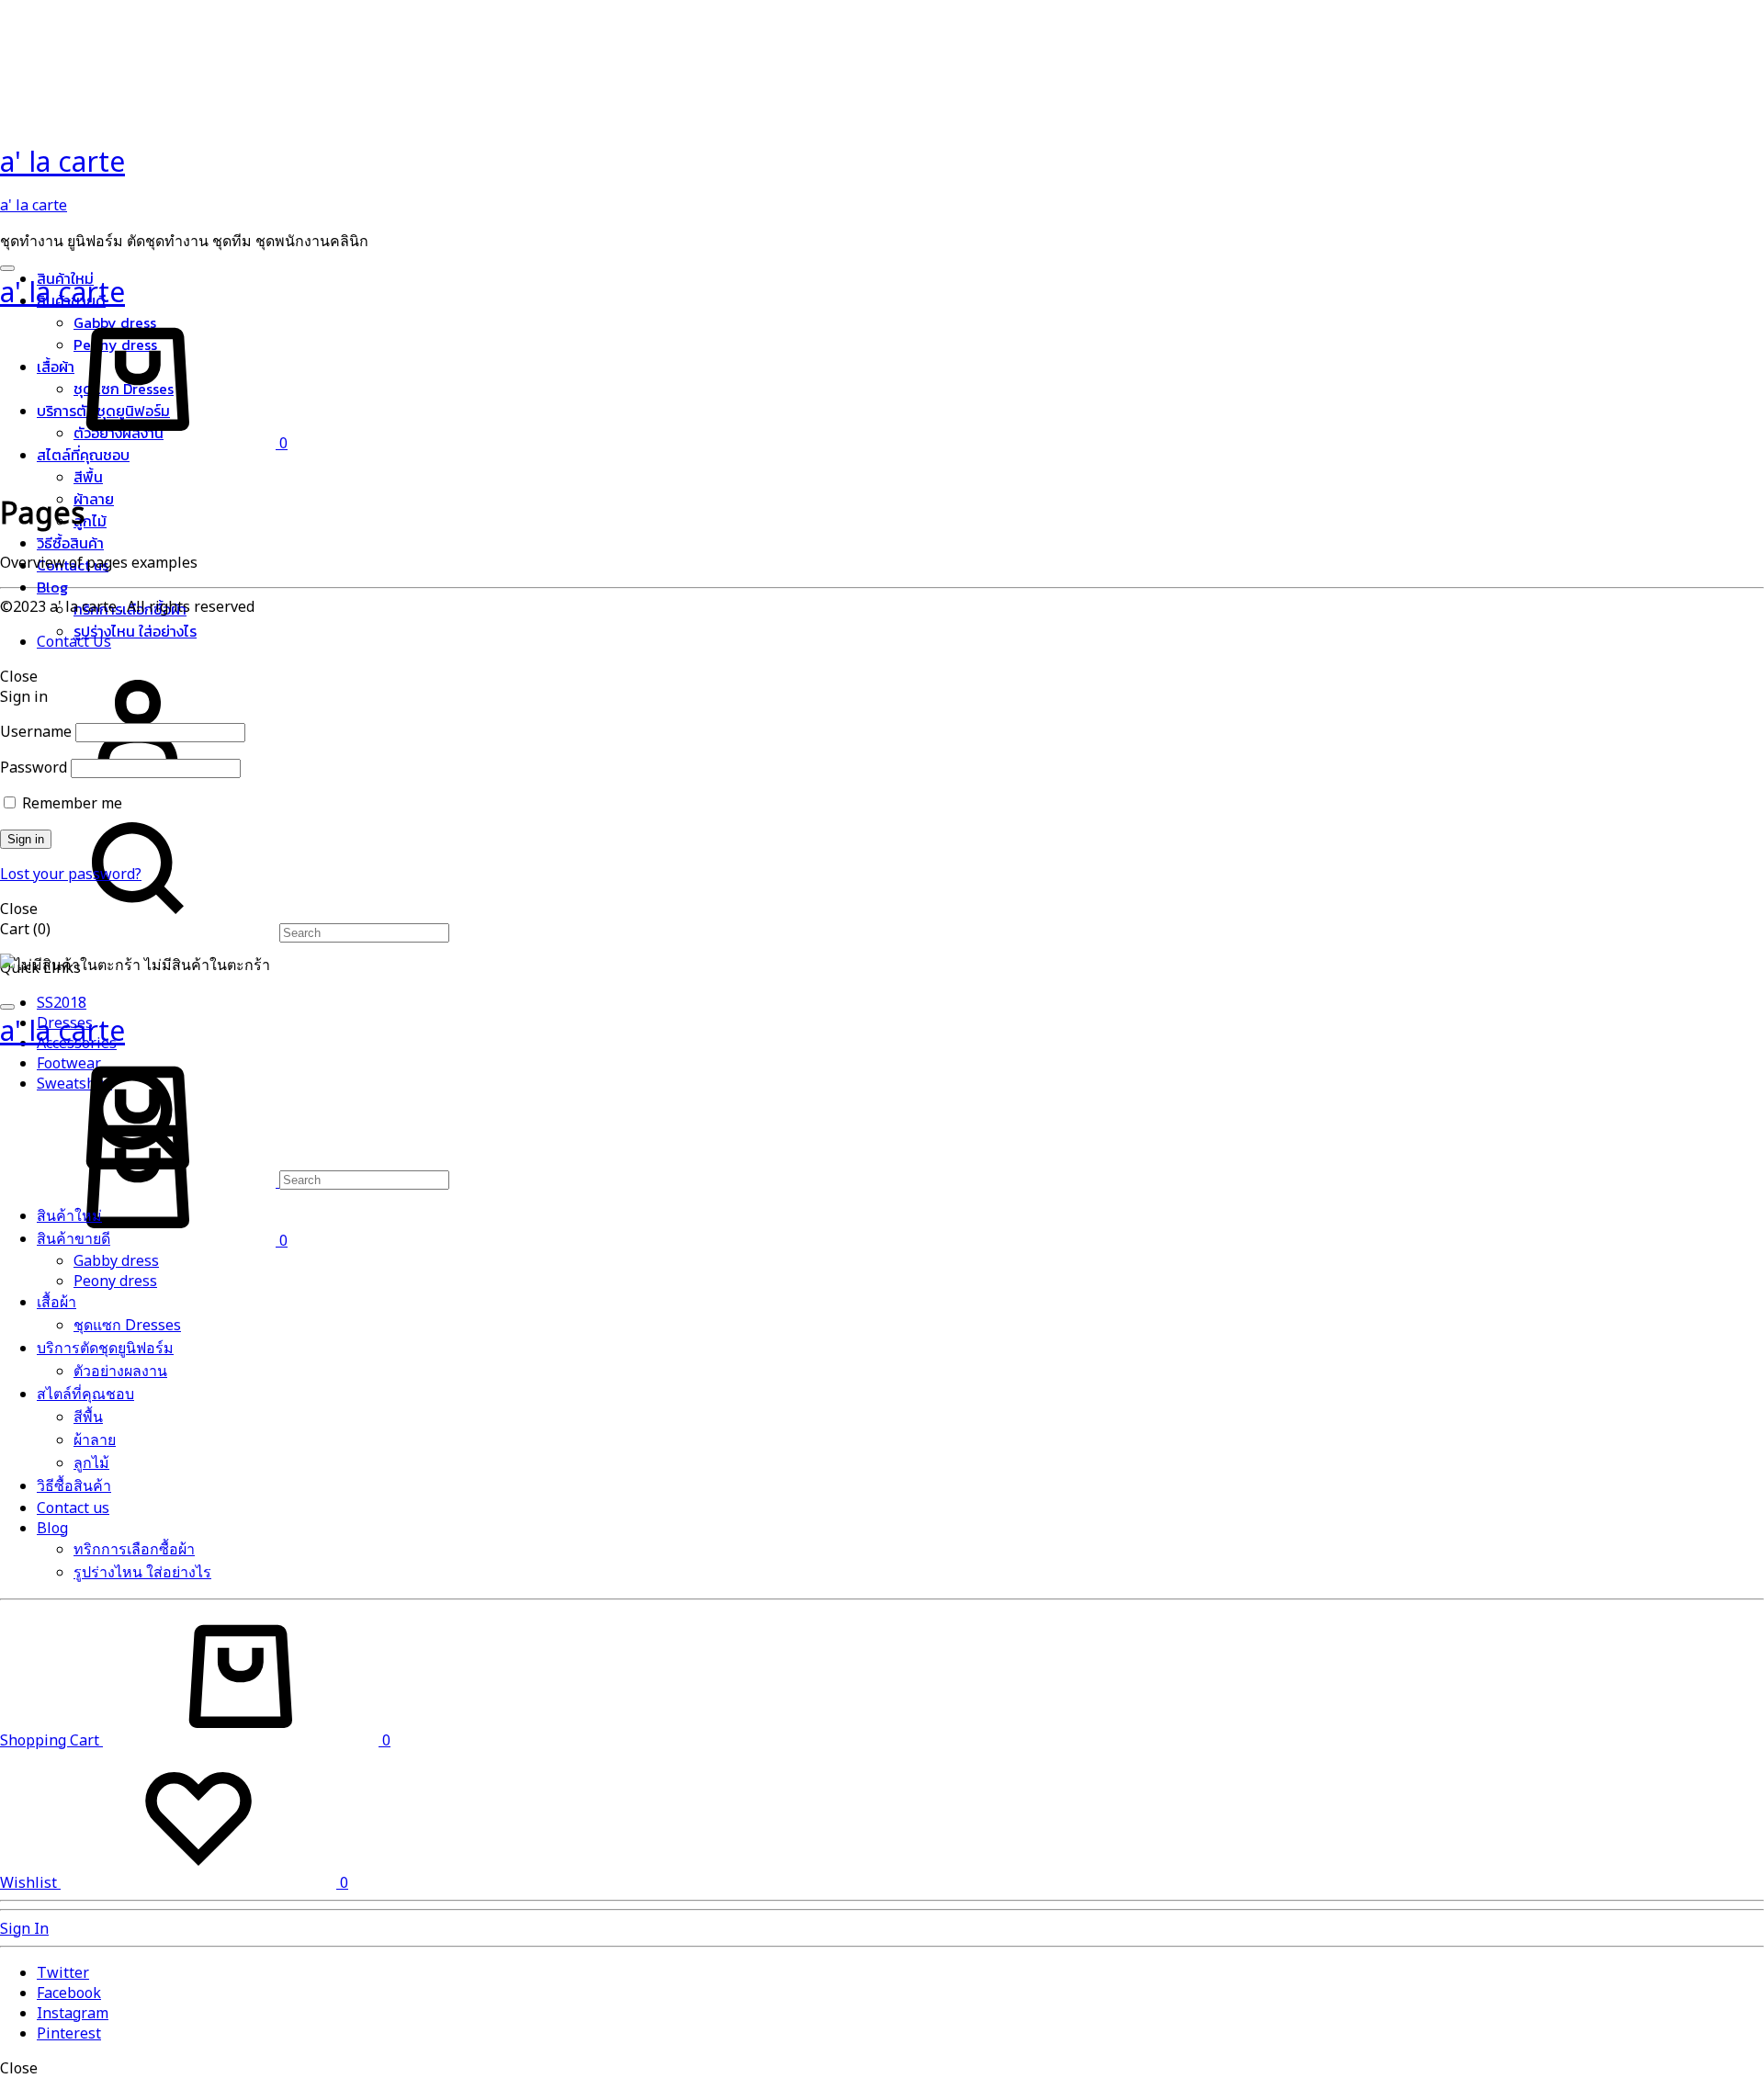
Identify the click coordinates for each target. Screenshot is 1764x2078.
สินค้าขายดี (73, 1238)
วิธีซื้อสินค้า (70, 543)
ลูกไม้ (90, 521)
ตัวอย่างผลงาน (120, 1371)
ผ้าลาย (94, 499)
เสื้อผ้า (57, 1302)
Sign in (26, 839)
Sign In (24, 1928)
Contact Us (74, 641)
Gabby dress (116, 1260)
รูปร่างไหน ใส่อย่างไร (135, 631)
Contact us (73, 1508)
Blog (52, 587)
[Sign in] (138, 789)
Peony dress (115, 1281)
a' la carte (34, 205)
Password (34, 767)
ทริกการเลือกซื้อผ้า (134, 1549)
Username (36, 731)
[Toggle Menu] (7, 268)
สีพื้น (88, 477)
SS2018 (62, 1002)
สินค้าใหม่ (69, 1215)
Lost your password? (71, 874)
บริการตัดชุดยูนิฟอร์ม (105, 1348)
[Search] (225, 932)
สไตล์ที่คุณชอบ (83, 455)
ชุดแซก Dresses (127, 1325)
